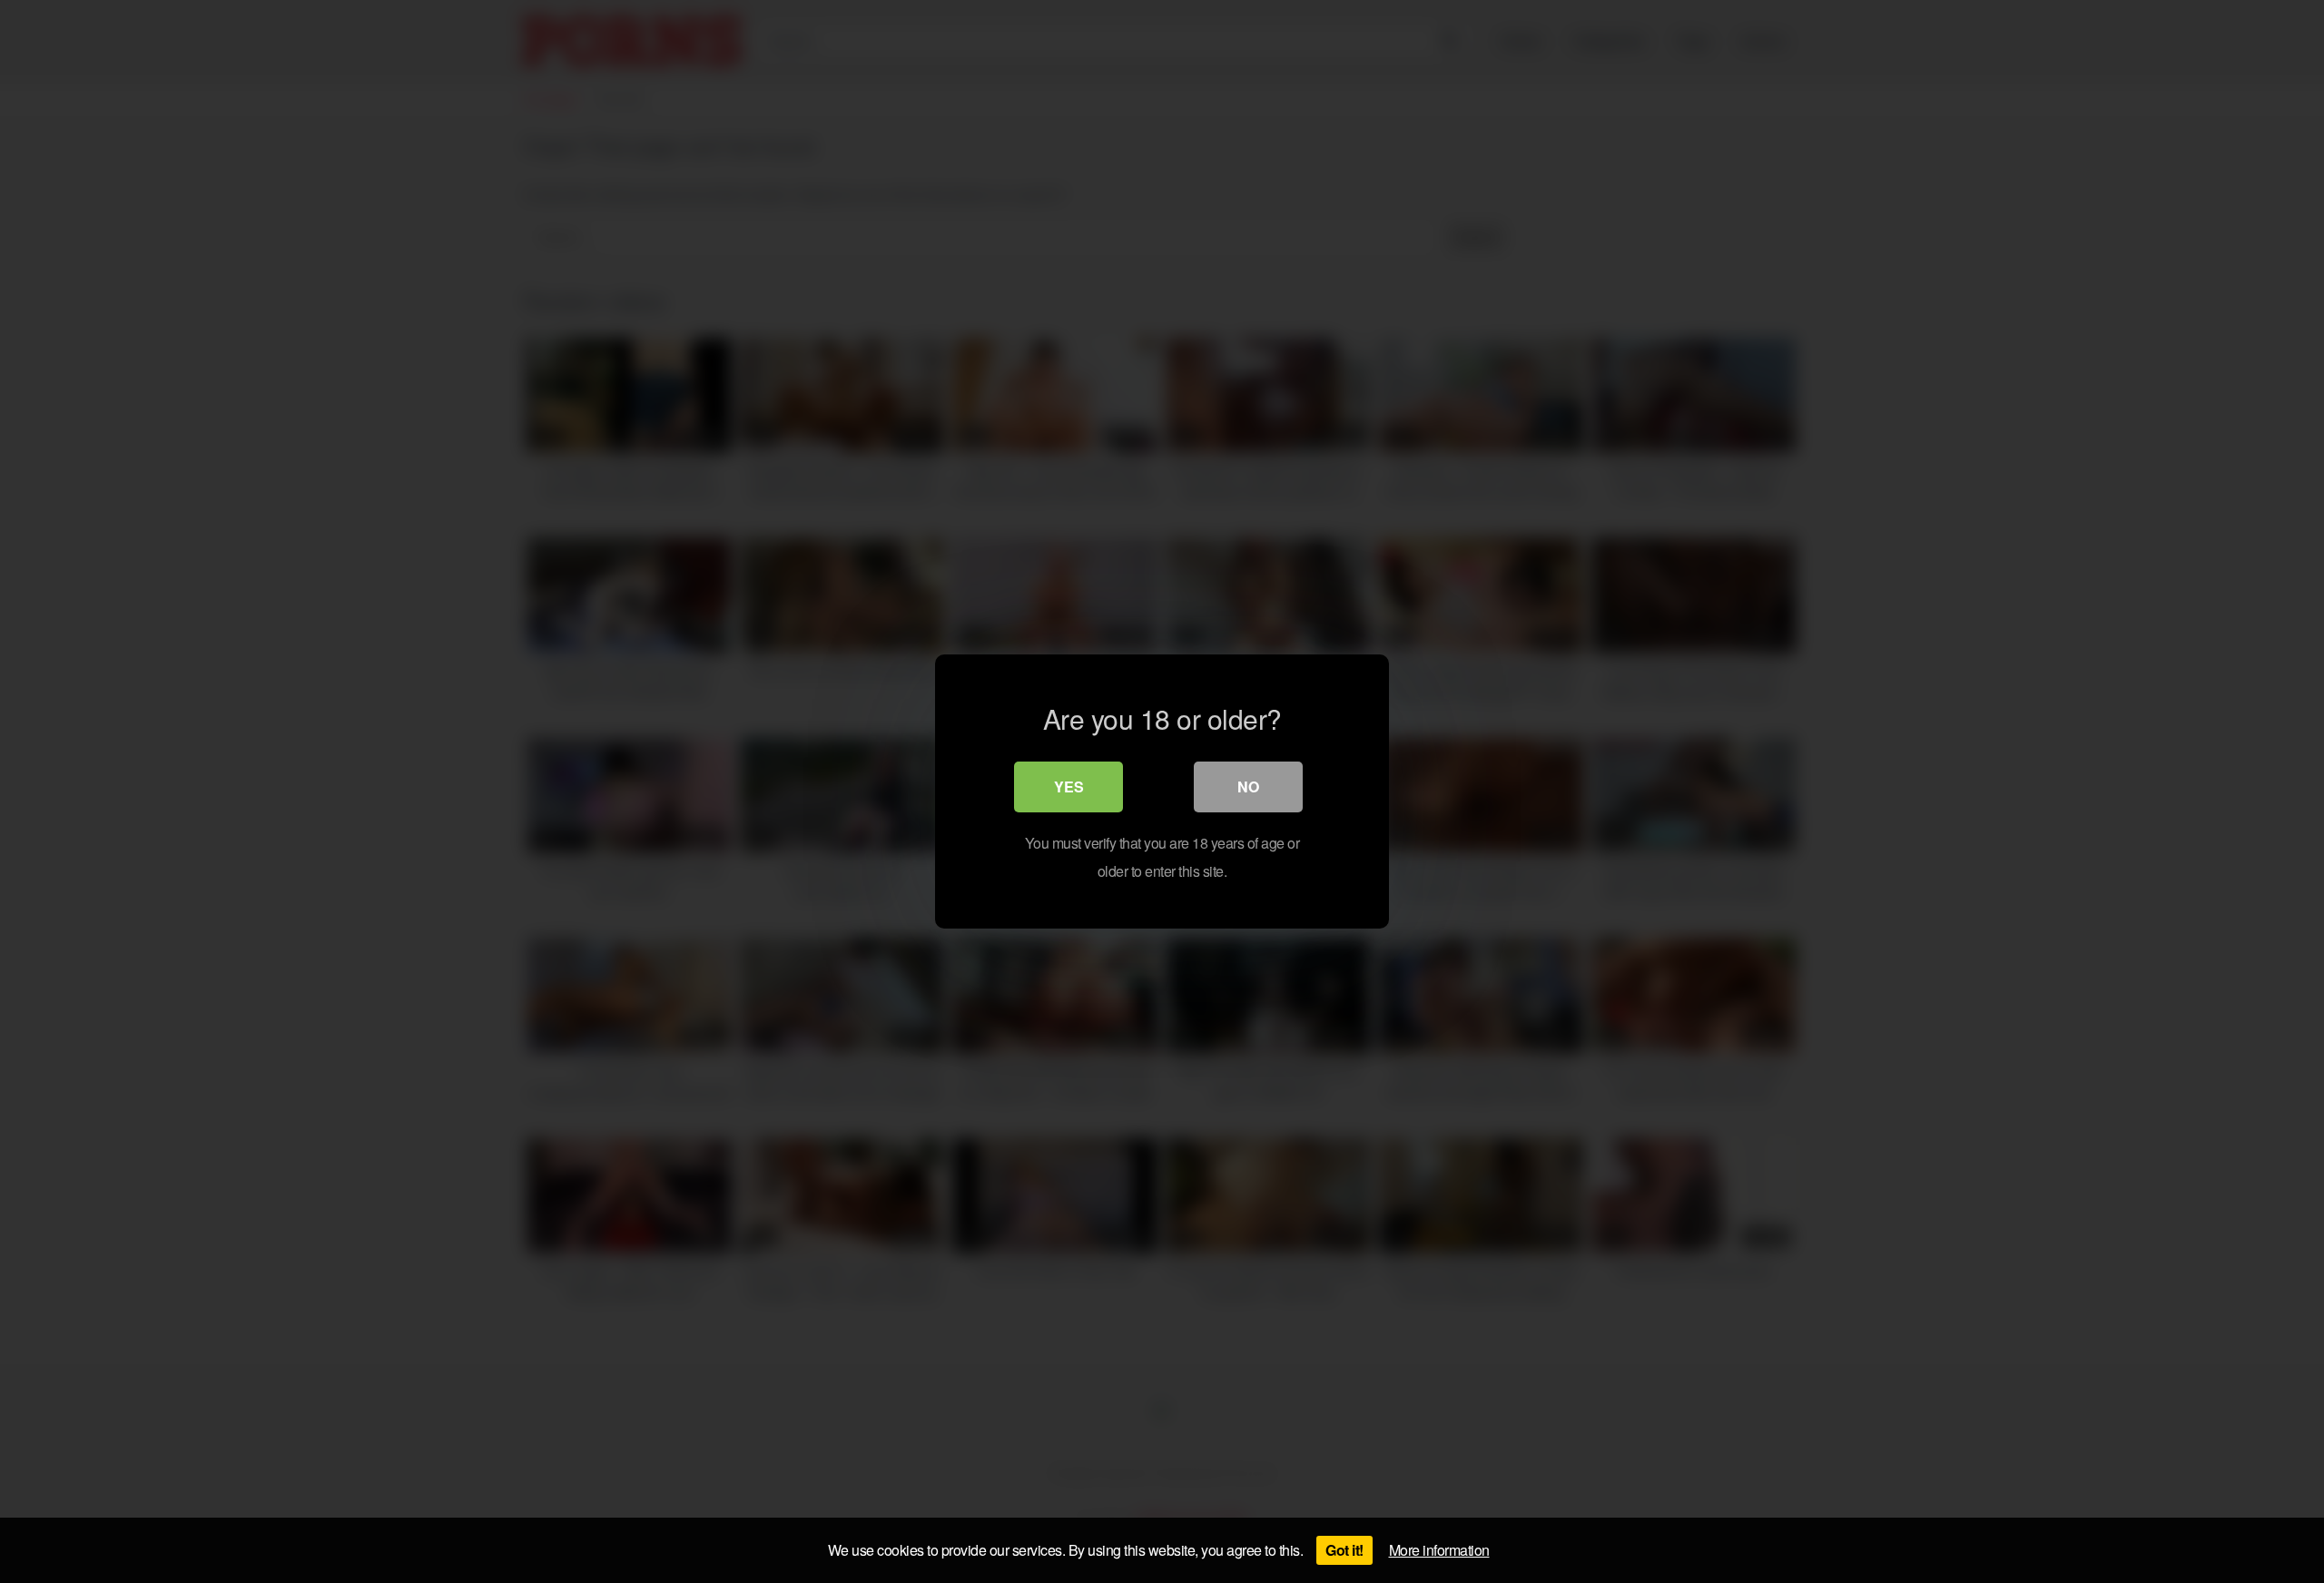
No (1248, 787)
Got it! (1344, 1550)
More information (1439, 1550)
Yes (1069, 787)
